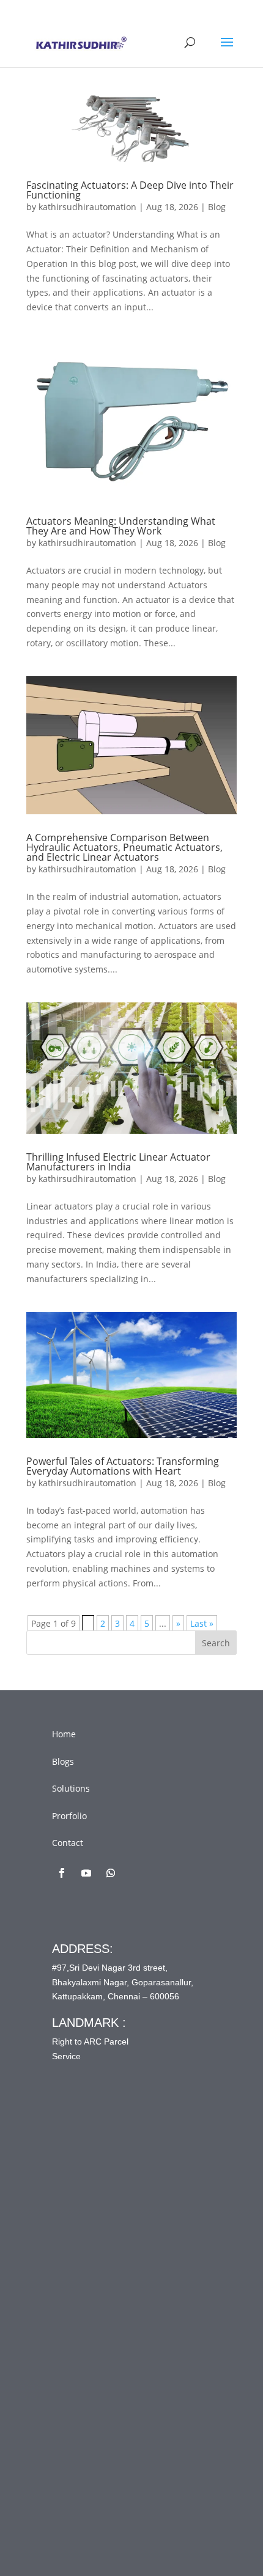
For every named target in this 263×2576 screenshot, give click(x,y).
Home (64, 1734)
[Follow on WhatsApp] (111, 1873)
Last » (202, 1623)
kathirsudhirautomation (87, 207)
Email (87, 2245)
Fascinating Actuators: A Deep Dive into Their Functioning (130, 190)
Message (94, 2347)
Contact (68, 1843)
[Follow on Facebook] (62, 1873)
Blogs (63, 1761)
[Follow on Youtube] (86, 1873)
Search (216, 1643)
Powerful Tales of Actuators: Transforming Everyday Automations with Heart (123, 1466)
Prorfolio (69, 1816)
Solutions (71, 1788)
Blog (217, 207)
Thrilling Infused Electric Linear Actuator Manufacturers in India (118, 1162)
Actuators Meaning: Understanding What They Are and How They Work (121, 526)
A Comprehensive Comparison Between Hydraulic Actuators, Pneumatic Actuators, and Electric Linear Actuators (124, 847)
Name (88, 2195)
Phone (86, 2296)
